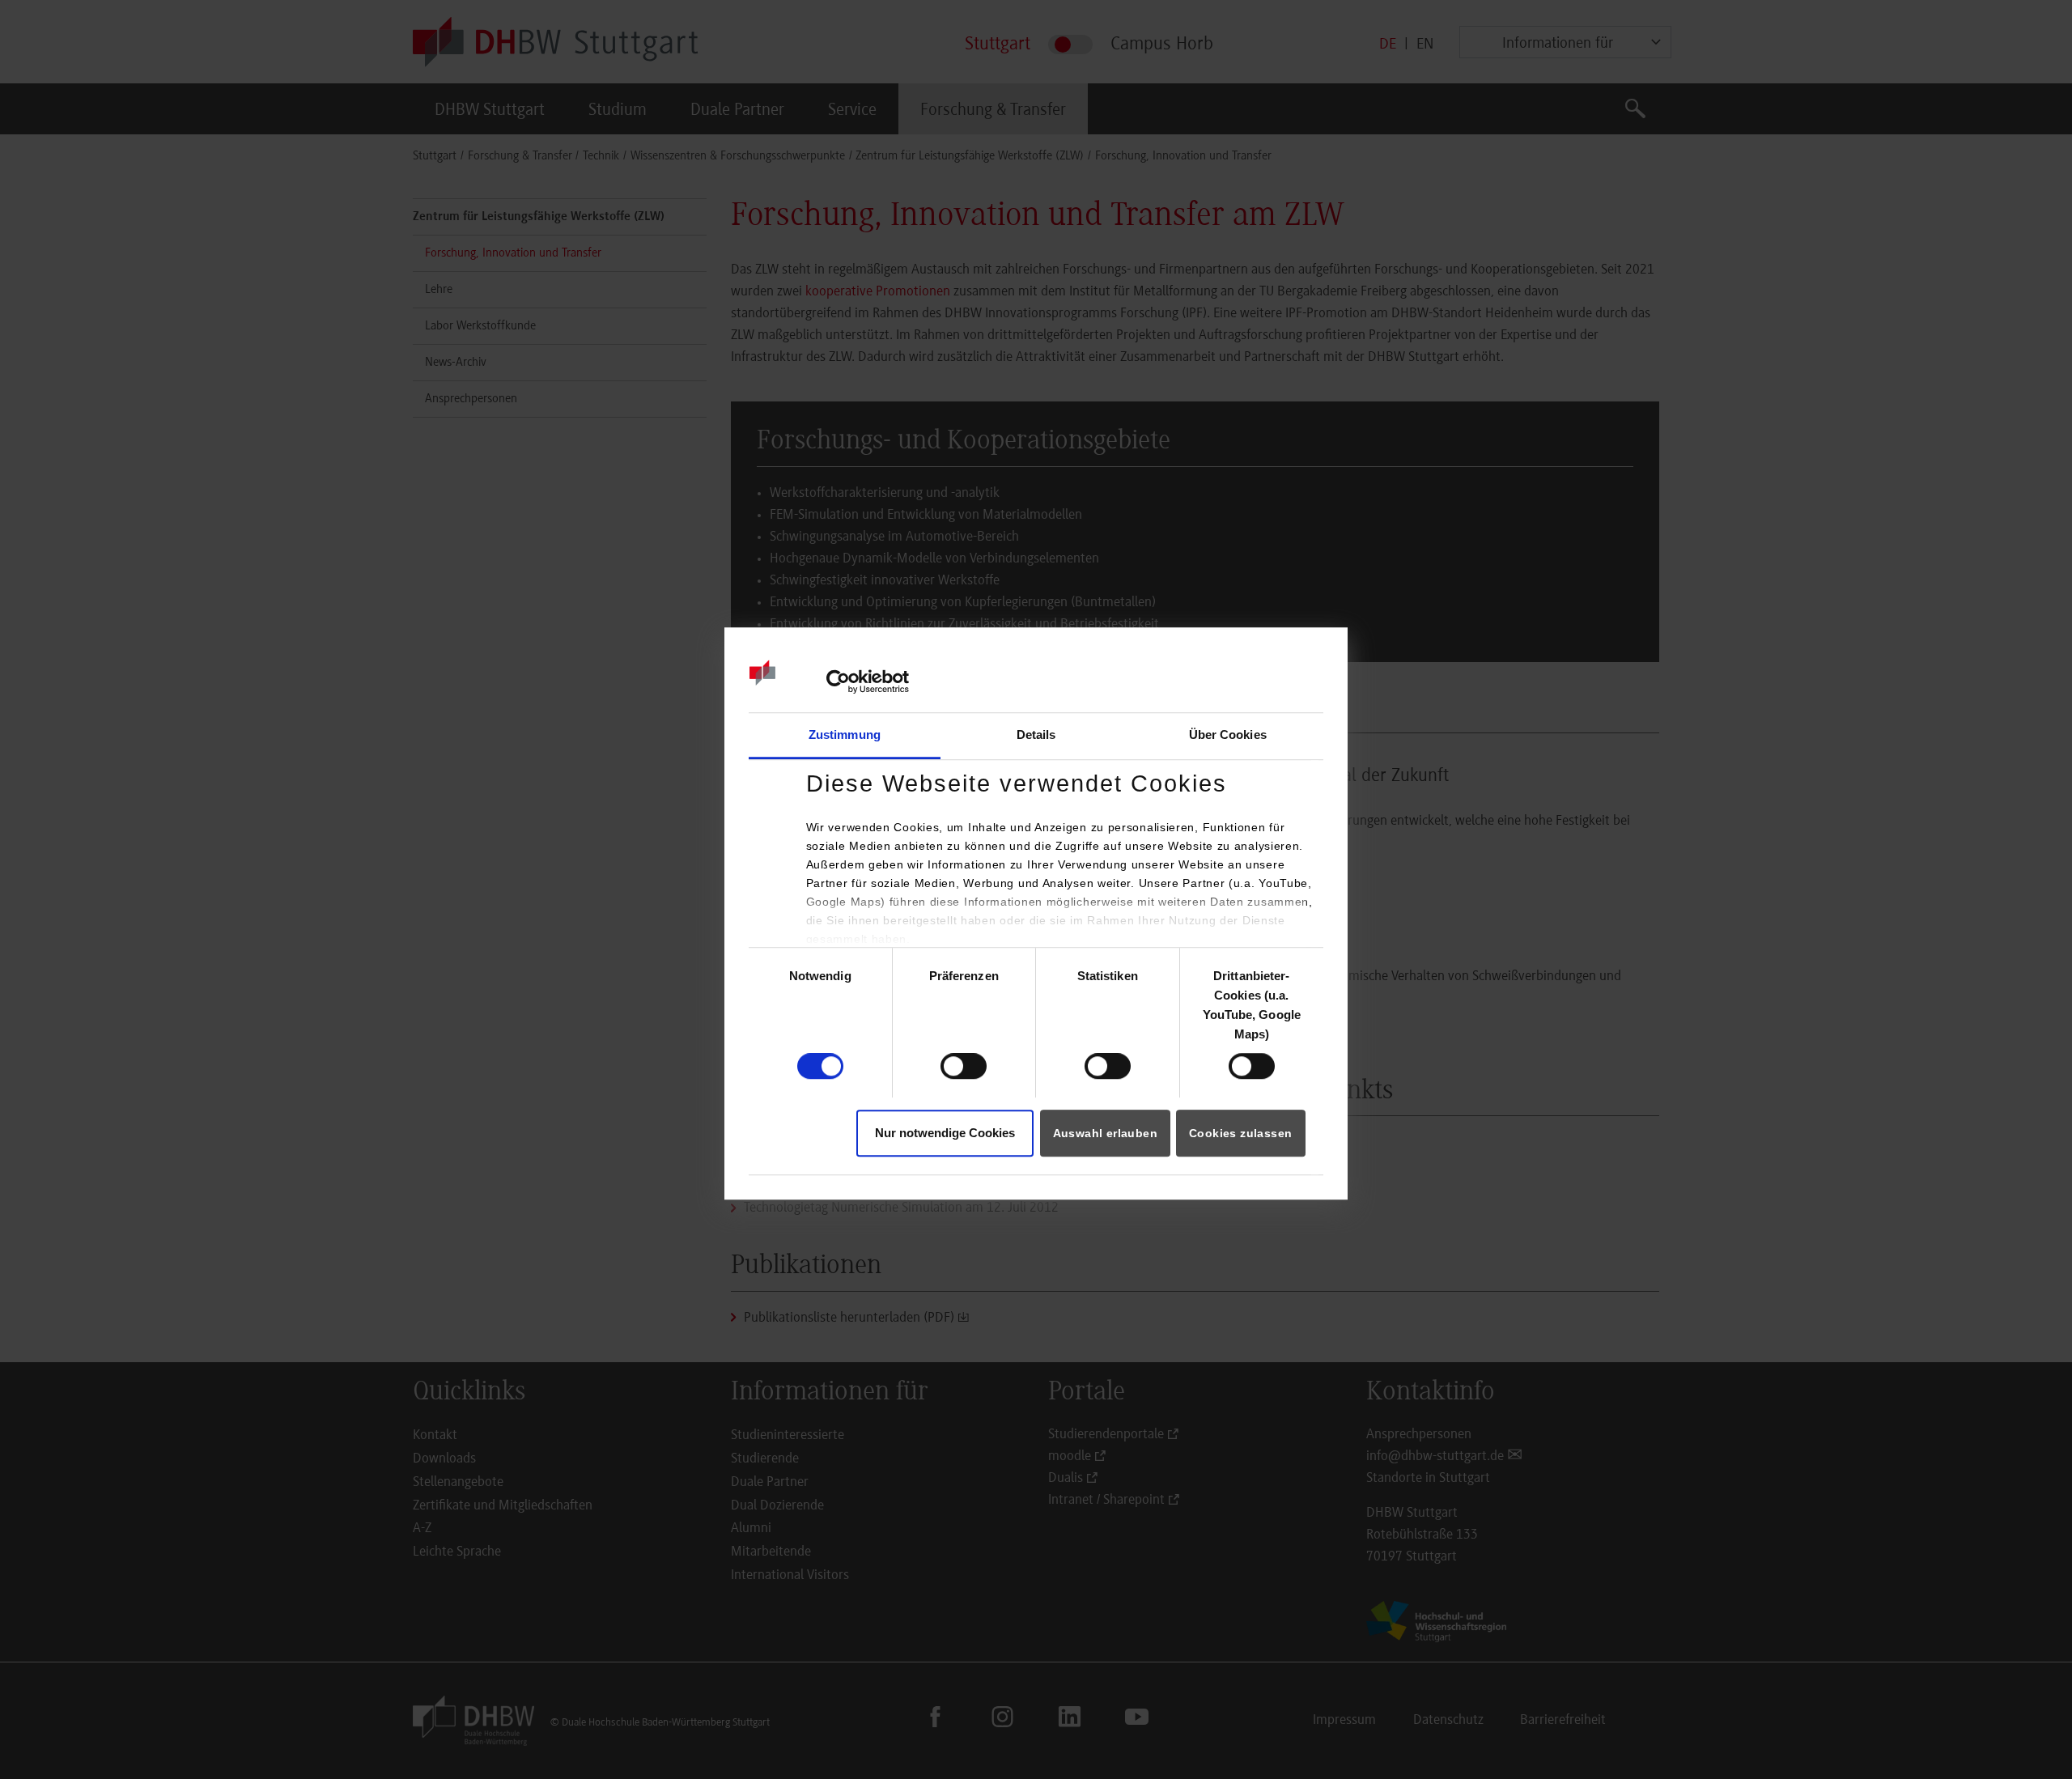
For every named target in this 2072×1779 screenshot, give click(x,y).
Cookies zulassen (1240, 1133)
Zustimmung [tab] (845, 735)
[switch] (964, 1066)
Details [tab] (1036, 735)
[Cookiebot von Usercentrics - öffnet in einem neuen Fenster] (838, 682)
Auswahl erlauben (1105, 1133)
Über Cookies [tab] (1228, 735)
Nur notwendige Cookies (945, 1133)
